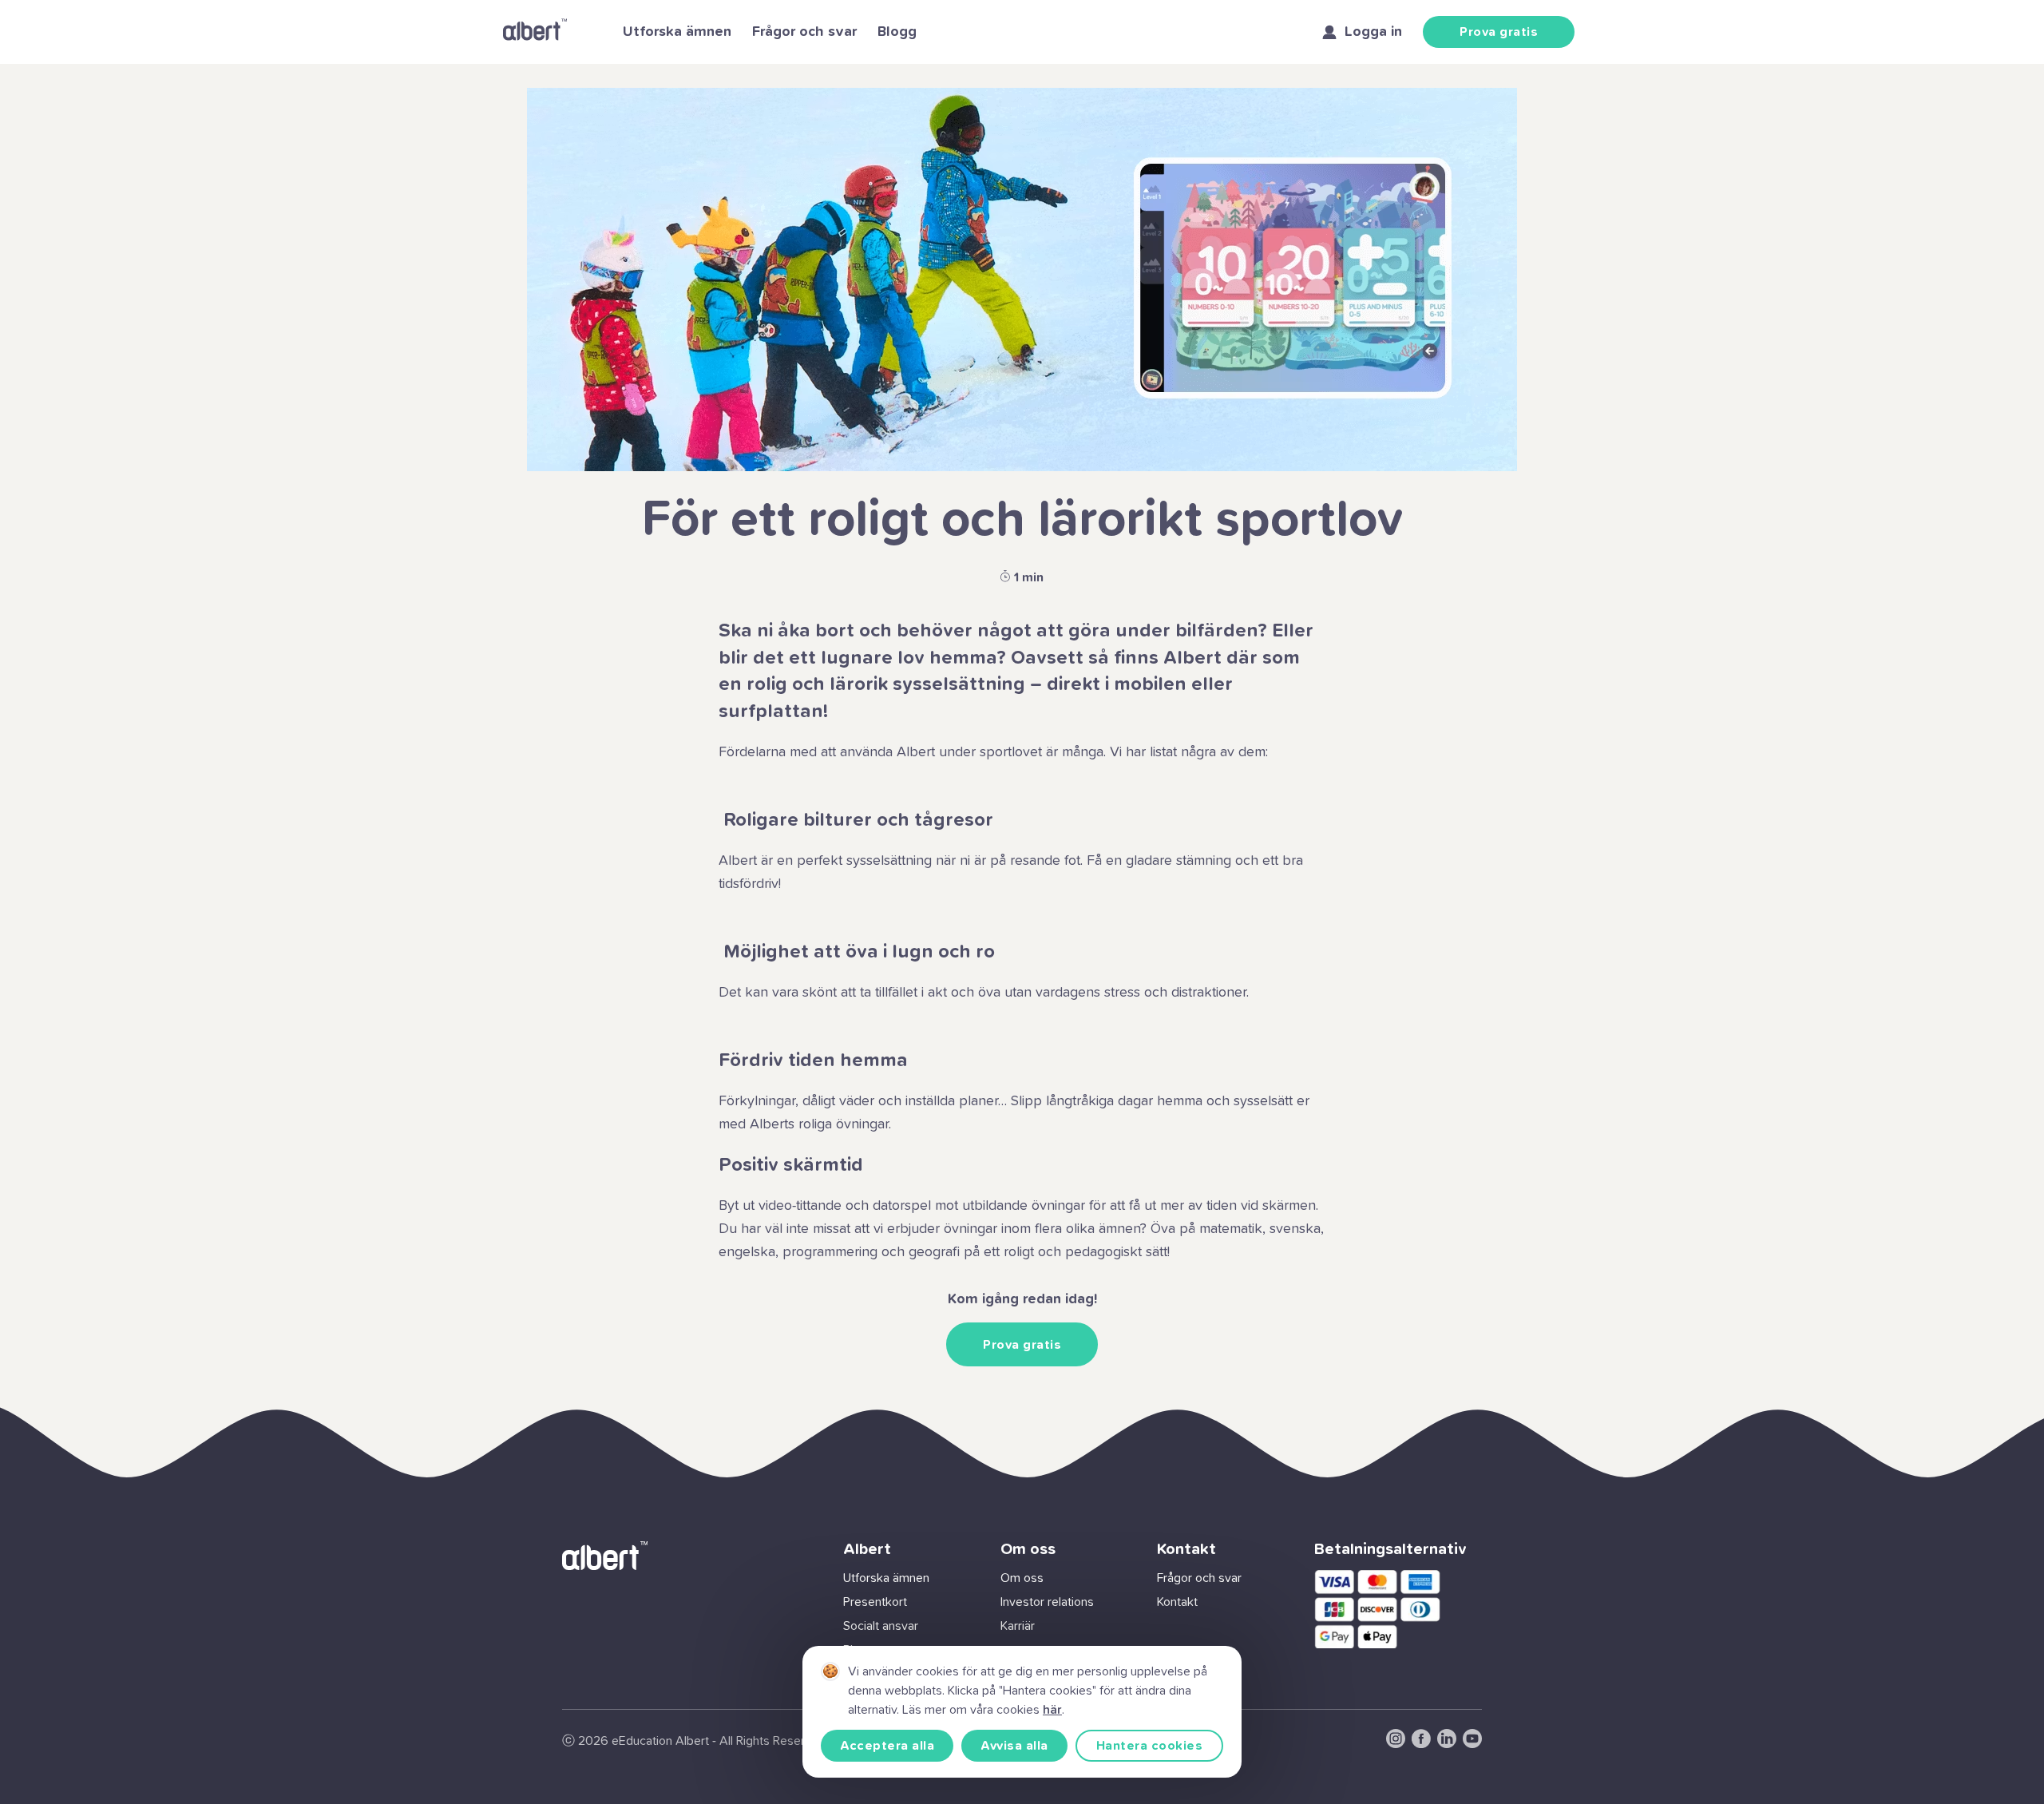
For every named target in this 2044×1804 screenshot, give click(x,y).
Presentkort (875, 1602)
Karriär (1018, 1626)
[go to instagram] (1396, 1744)
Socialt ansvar (881, 1626)
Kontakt (1177, 1602)
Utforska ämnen (677, 32)
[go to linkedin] (1447, 1744)
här (1052, 1710)
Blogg (897, 32)
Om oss (1022, 1578)
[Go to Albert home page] (535, 32)
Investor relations (1047, 1602)
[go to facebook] (1421, 1744)
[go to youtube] (1472, 1744)
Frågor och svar (804, 32)
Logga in (1373, 32)
